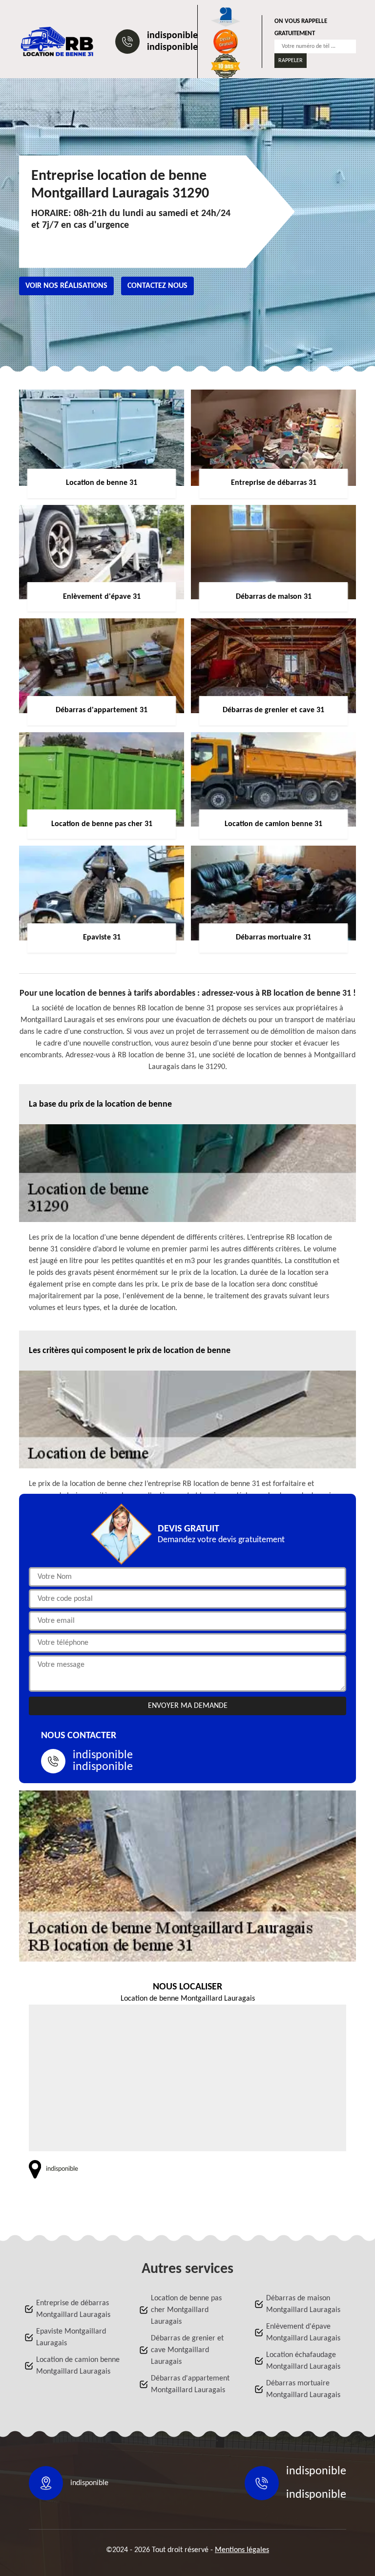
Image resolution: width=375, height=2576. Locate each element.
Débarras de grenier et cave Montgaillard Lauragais (187, 2350)
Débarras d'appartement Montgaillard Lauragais (190, 2384)
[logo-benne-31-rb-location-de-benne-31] (57, 42)
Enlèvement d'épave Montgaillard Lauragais (303, 2333)
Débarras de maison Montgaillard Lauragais (303, 2304)
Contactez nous (157, 286)
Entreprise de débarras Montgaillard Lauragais (73, 2309)
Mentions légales (242, 2550)
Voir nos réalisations (66, 286)
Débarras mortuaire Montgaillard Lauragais (303, 2389)
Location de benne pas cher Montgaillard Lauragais (186, 2310)
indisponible (172, 36)
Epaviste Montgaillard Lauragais (71, 2337)
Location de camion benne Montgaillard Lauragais (78, 2366)
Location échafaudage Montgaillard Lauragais (303, 2361)
